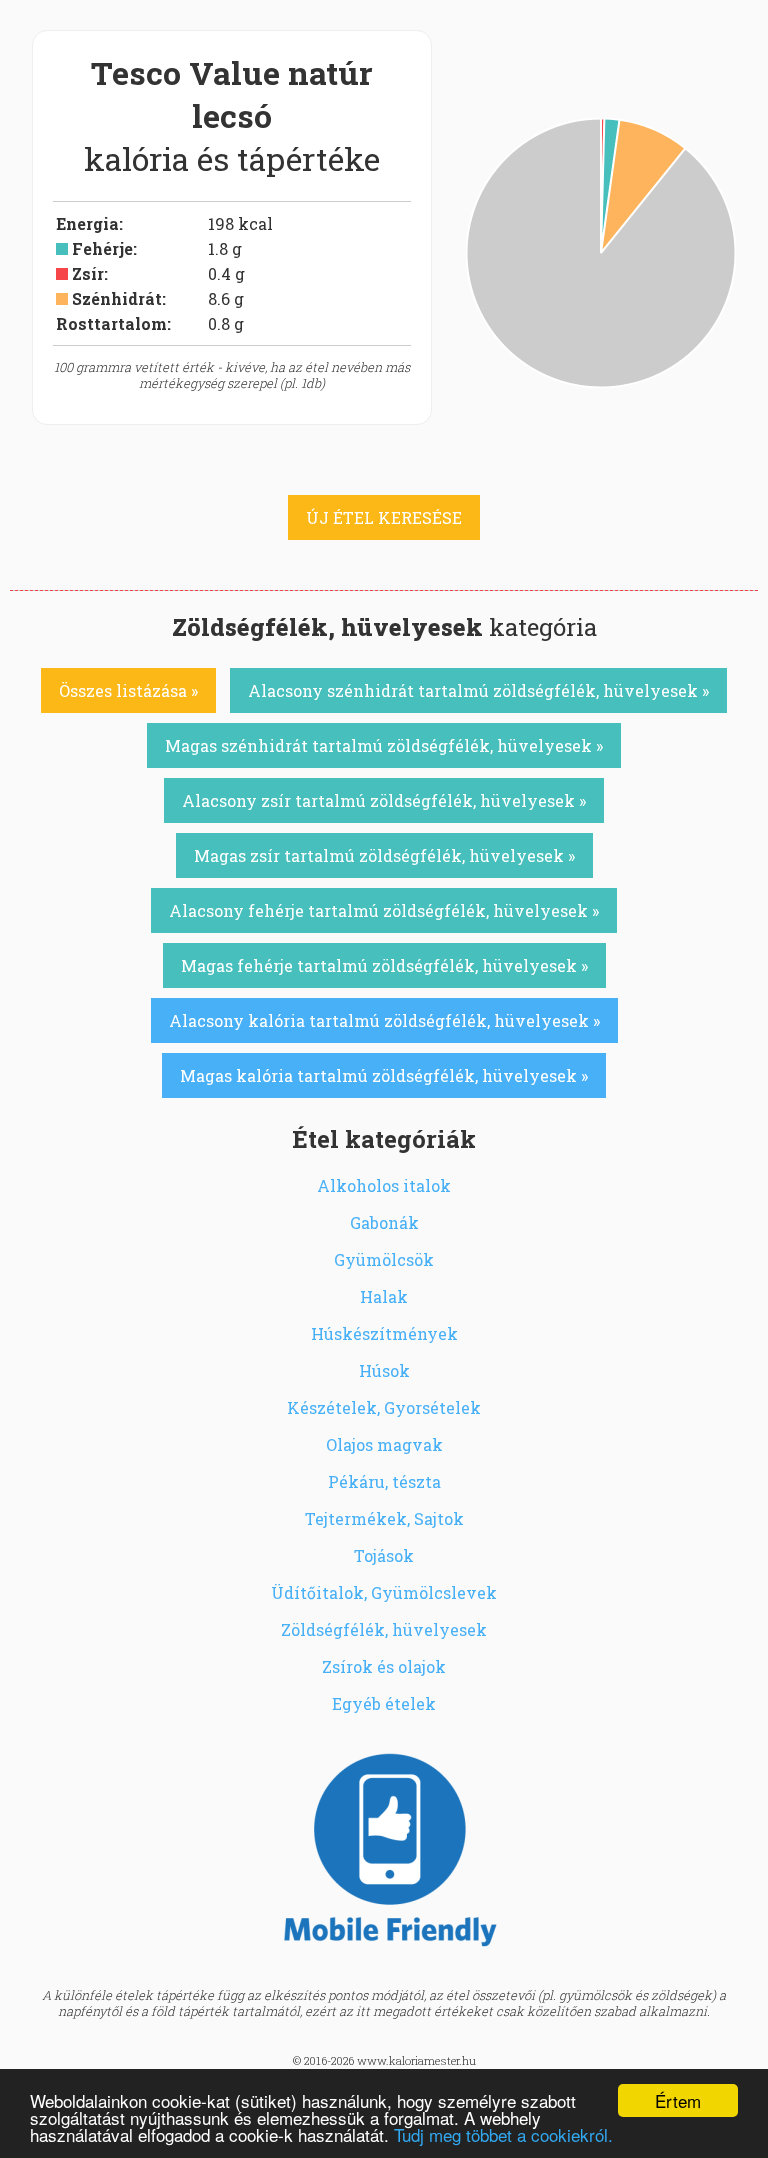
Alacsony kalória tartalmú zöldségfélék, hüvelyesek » (384, 1020)
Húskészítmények (384, 1333)
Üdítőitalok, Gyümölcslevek (384, 1592)
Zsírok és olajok (384, 1666)
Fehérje (102, 248)
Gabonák (384, 1222)
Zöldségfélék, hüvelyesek (384, 1629)
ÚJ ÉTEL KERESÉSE (384, 517)
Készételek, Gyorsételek (384, 1407)
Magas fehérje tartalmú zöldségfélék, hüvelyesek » (384, 965)
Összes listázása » (128, 690)
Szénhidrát (117, 298)
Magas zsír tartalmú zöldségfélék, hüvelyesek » (384, 855)
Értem (678, 2100)
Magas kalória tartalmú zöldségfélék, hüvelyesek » (384, 1075)
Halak (384, 1296)
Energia (87, 223)
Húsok (384, 1370)
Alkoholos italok (384, 1185)
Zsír (88, 273)
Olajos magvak (384, 1444)
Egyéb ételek (384, 1703)
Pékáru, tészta (384, 1481)
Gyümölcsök (384, 1259)
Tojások (384, 1555)
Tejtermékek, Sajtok (384, 1518)
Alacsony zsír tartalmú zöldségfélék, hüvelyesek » (384, 800)
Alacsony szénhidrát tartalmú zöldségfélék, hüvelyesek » (478, 690)
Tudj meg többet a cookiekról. (503, 2134)
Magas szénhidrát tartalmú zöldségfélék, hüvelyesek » (384, 745)
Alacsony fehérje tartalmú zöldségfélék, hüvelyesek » (384, 910)
